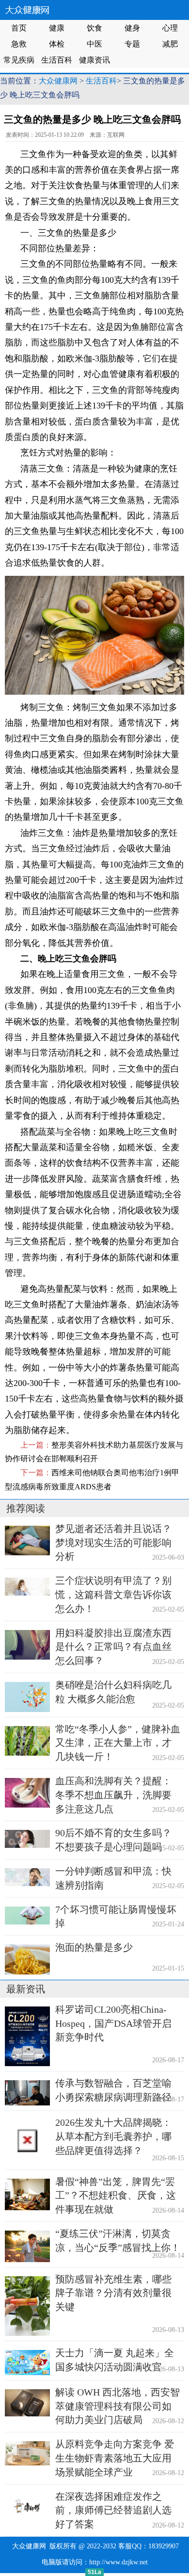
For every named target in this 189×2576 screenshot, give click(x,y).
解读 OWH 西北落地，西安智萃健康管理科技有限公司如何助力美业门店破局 (118, 2406)
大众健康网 (58, 81)
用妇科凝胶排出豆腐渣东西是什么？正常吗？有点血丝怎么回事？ (113, 1647)
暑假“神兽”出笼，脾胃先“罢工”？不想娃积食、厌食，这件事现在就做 (116, 2196)
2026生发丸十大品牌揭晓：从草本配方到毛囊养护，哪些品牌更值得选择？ (113, 2136)
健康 (57, 28)
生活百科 (57, 60)
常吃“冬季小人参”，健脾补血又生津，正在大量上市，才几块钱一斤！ (118, 1743)
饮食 (94, 28)
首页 (19, 28)
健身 (132, 28)
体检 (57, 44)
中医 (94, 44)
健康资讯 (94, 60)
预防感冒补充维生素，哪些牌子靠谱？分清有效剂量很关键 (113, 2293)
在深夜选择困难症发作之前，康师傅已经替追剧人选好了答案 (113, 2511)
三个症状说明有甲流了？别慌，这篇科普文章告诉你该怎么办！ (113, 1595)
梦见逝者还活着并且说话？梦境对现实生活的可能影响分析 (113, 1543)
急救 (19, 44)
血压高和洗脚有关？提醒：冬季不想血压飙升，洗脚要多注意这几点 (113, 1795)
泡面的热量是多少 (94, 1947)
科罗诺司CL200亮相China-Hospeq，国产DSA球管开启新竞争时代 (113, 2023)
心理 (170, 28)
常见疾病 (19, 60)
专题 (132, 44)
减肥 (170, 44)
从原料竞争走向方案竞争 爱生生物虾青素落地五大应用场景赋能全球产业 (115, 2458)
